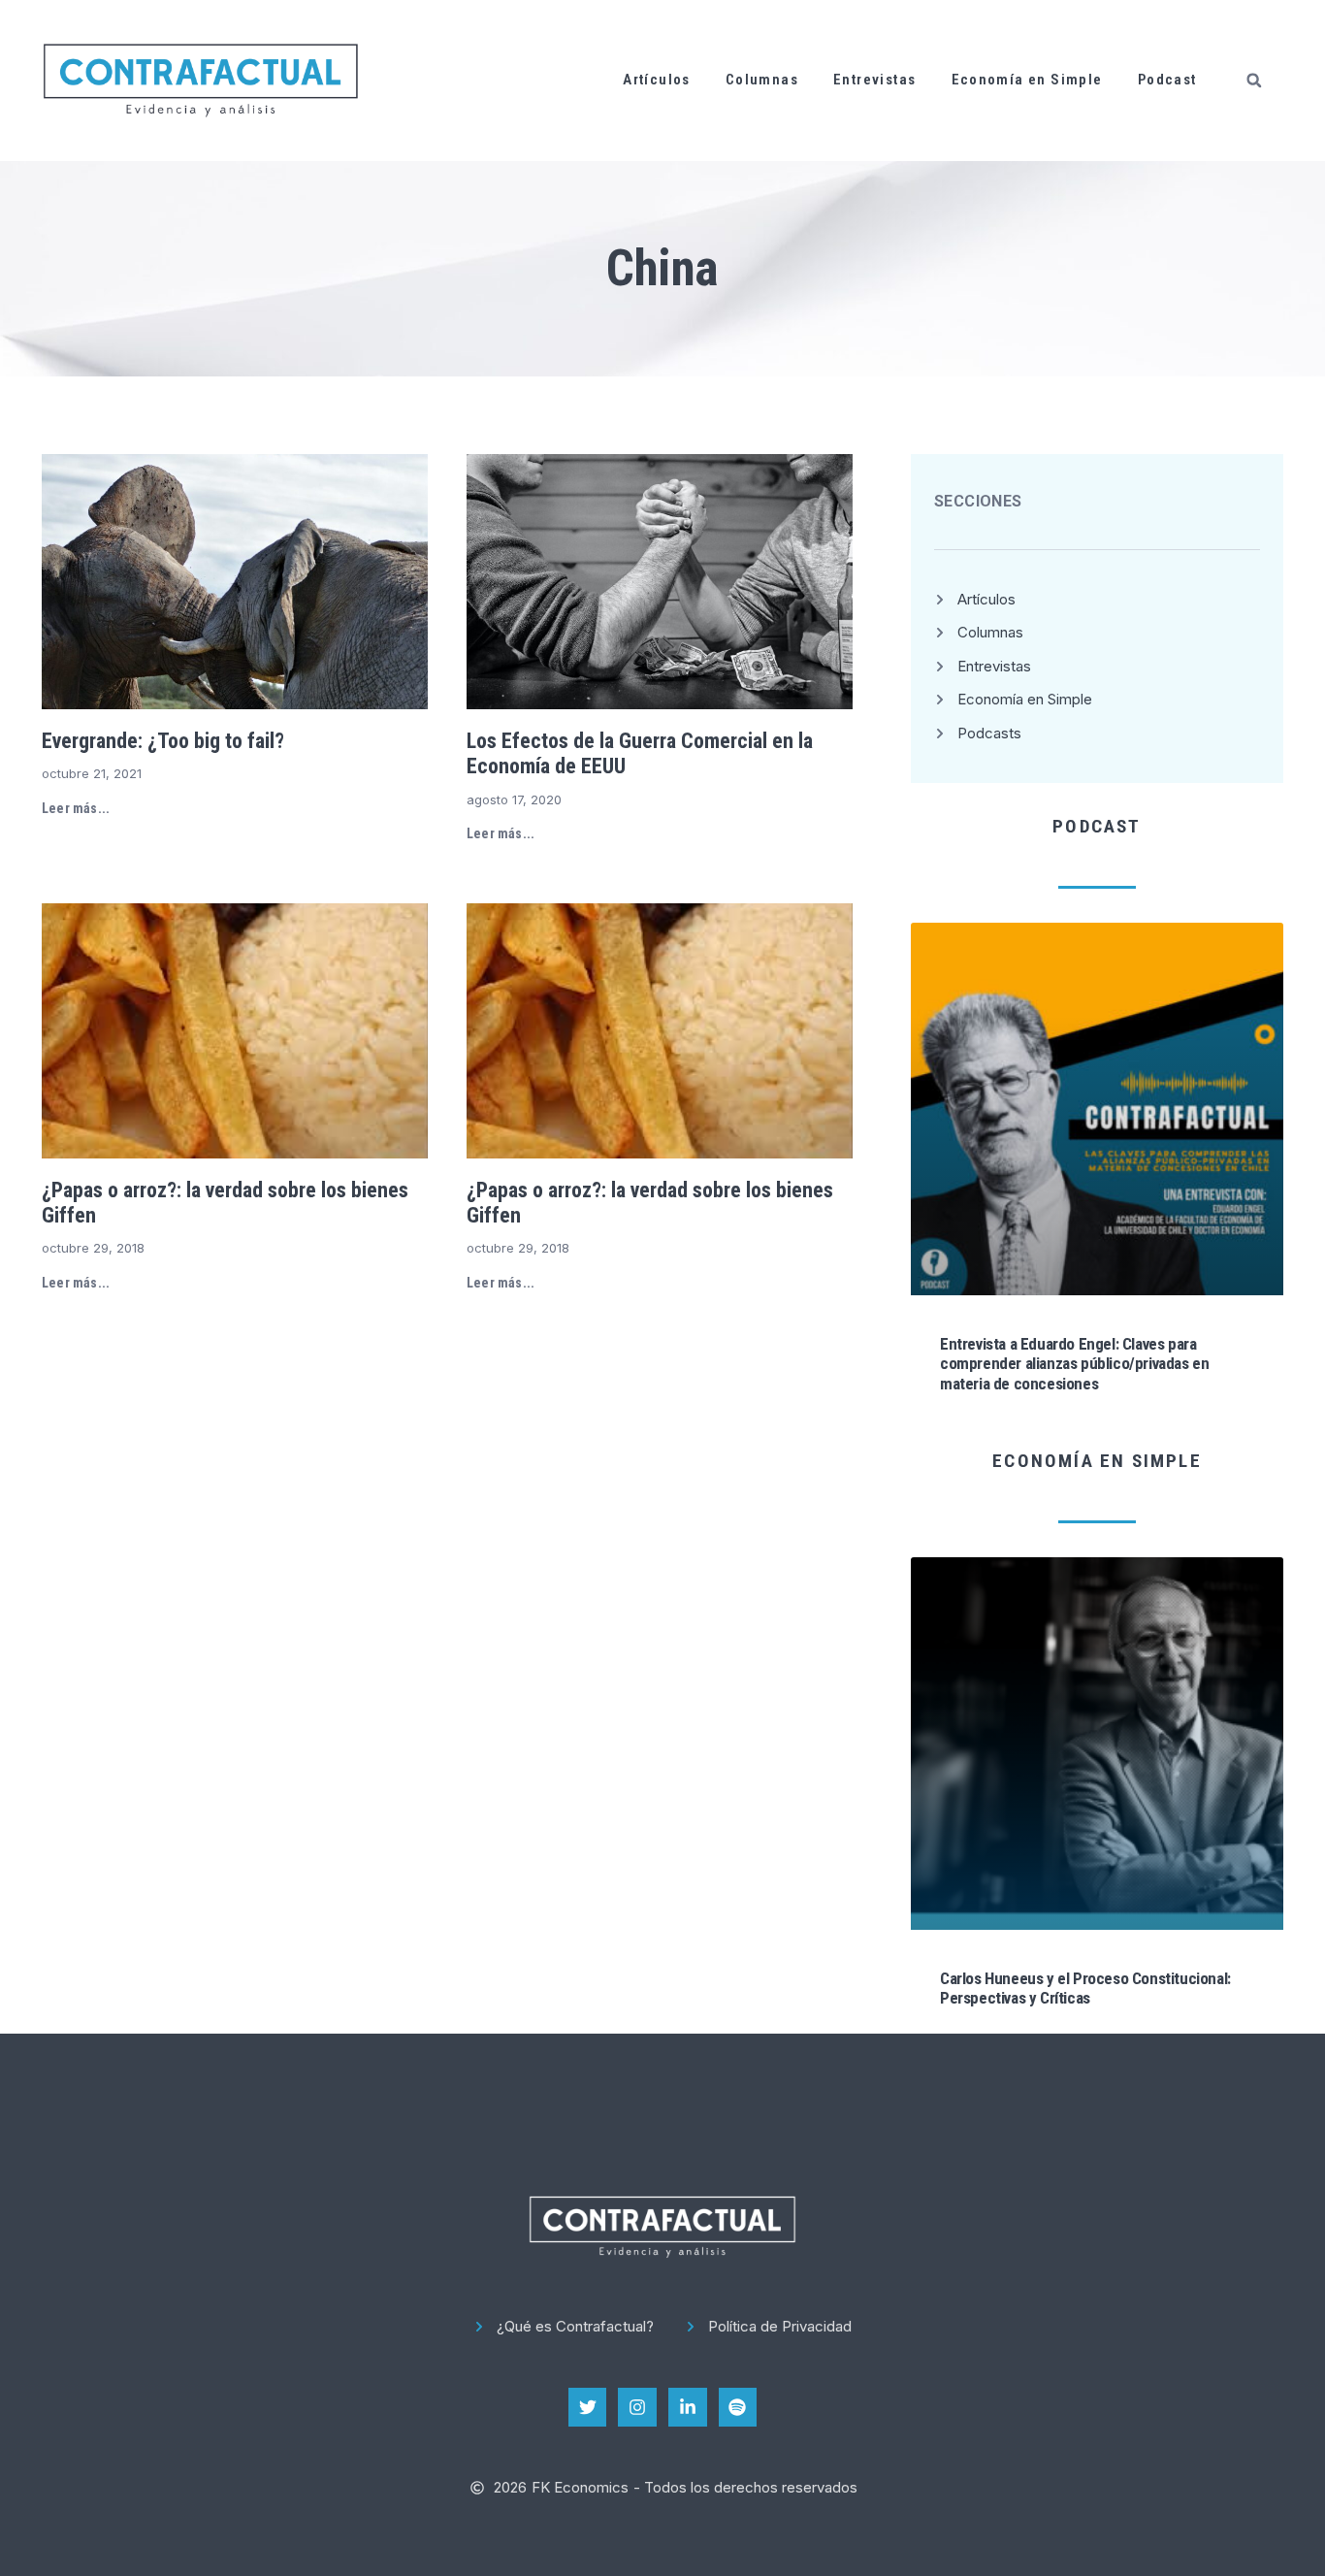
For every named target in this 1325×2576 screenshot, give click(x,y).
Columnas (762, 80)
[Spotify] (738, 2407)
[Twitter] (588, 2407)
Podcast (1167, 80)
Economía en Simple (1027, 80)
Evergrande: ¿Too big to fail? (163, 741)
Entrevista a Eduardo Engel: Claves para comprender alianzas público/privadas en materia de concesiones (1074, 1364)
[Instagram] (637, 2407)
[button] (1254, 81)
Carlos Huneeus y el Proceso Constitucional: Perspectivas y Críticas (1085, 1988)
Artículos (657, 80)
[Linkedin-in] (688, 2407)
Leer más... (76, 808)
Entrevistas (874, 80)
